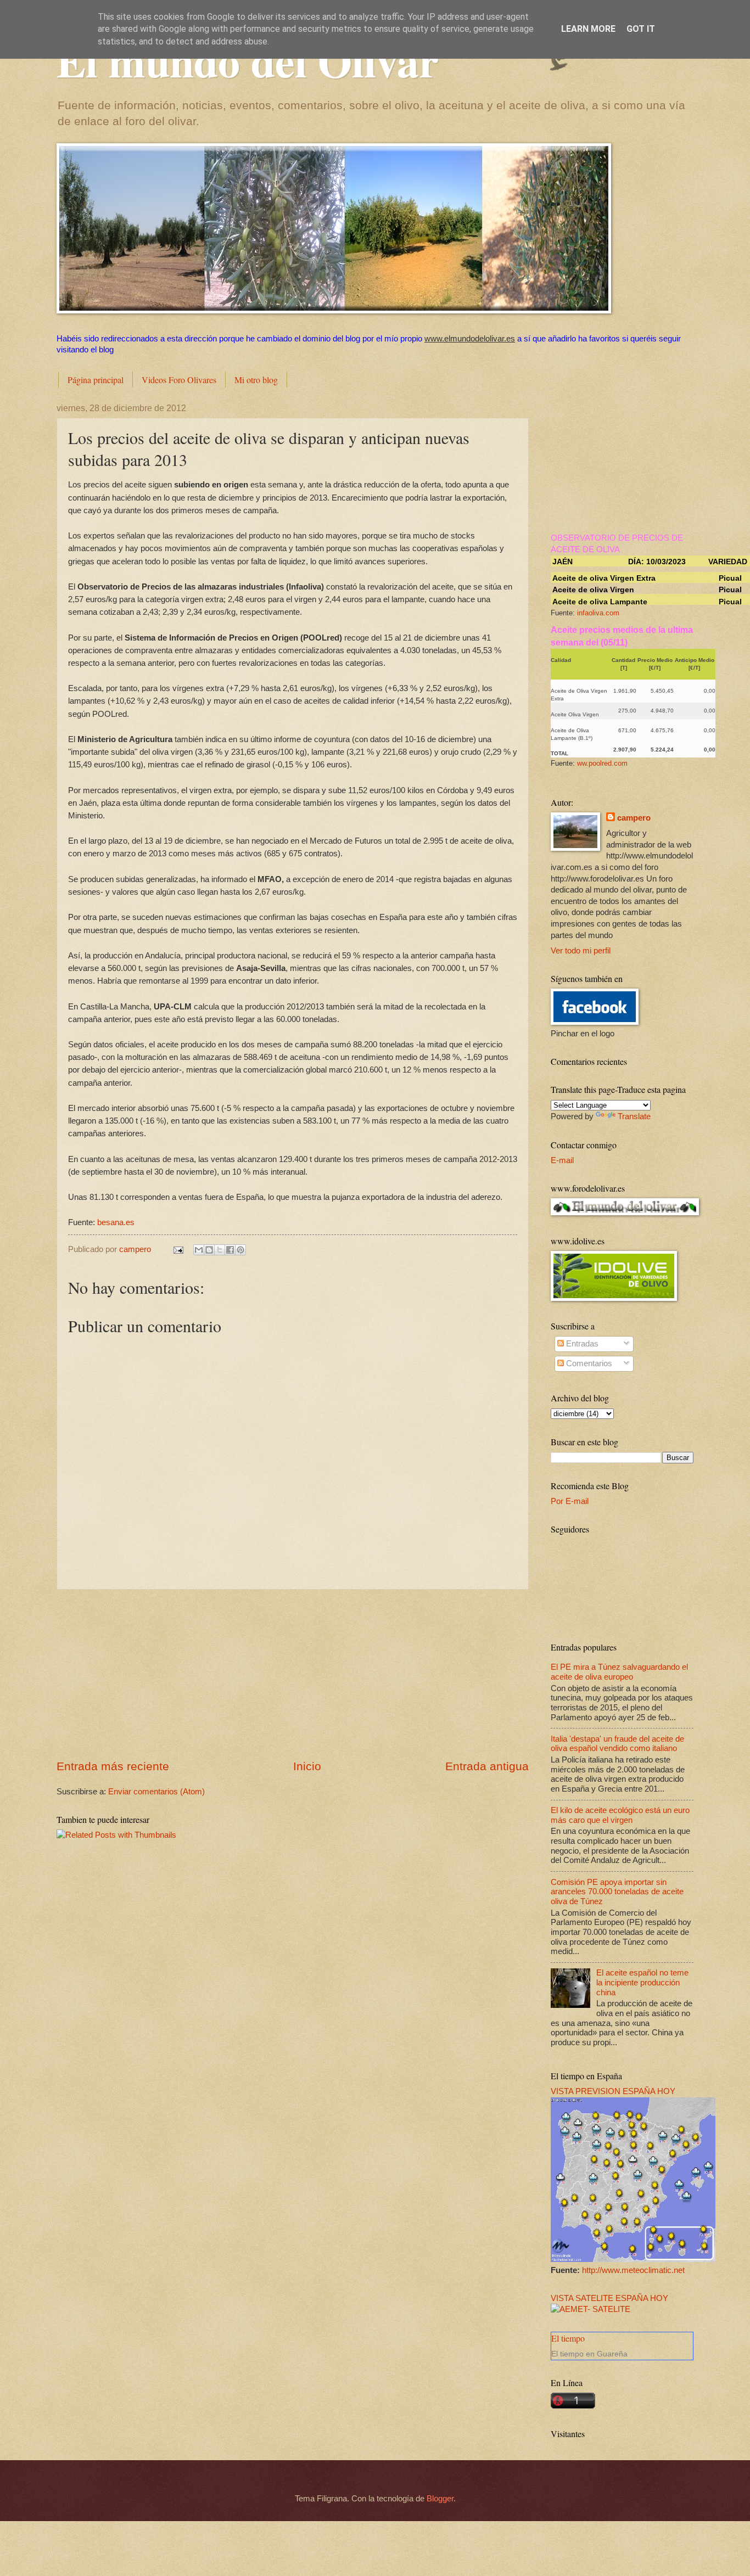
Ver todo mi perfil (581, 951)
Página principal (96, 380)
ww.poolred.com (602, 763)
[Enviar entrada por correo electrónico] (177, 1249)
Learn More (588, 29)
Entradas (581, 1344)
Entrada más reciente (113, 1766)
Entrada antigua (487, 1766)
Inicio (307, 1766)
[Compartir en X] (220, 1250)
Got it (641, 29)
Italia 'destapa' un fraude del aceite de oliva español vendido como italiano (617, 1744)
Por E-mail (570, 1501)
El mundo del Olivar (248, 60)
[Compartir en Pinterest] (240, 1250)
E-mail (562, 1160)
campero (634, 818)
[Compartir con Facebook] (230, 1250)
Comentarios (588, 1363)
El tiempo (568, 2338)
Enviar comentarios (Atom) (156, 1792)
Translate (634, 1116)
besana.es (116, 1222)
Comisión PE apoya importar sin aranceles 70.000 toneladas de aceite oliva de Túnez (617, 1892)
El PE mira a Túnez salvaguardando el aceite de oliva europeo (619, 1672)
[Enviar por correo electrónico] (199, 1250)
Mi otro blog (256, 380)
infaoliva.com (598, 613)
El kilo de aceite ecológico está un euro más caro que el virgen (620, 1815)
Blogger (440, 2499)
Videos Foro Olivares (179, 380)
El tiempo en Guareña (589, 2354)
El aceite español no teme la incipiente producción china (642, 1982)
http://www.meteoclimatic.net (633, 2270)
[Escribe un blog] (209, 1250)
